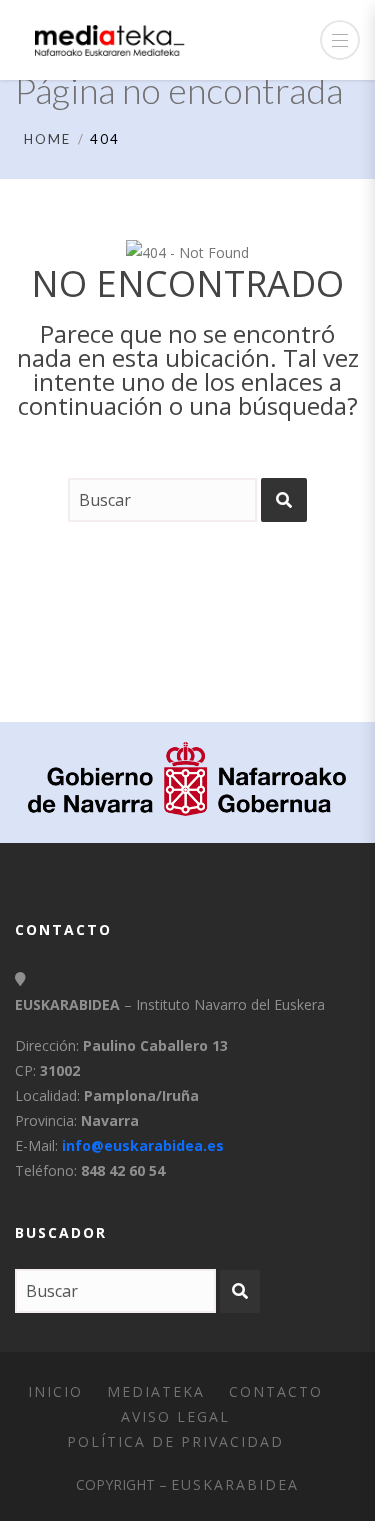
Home (47, 139)
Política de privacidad (175, 1441)
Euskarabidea (235, 1484)
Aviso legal (175, 1416)
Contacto (276, 1391)
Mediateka (156, 1391)
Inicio (55, 1391)
